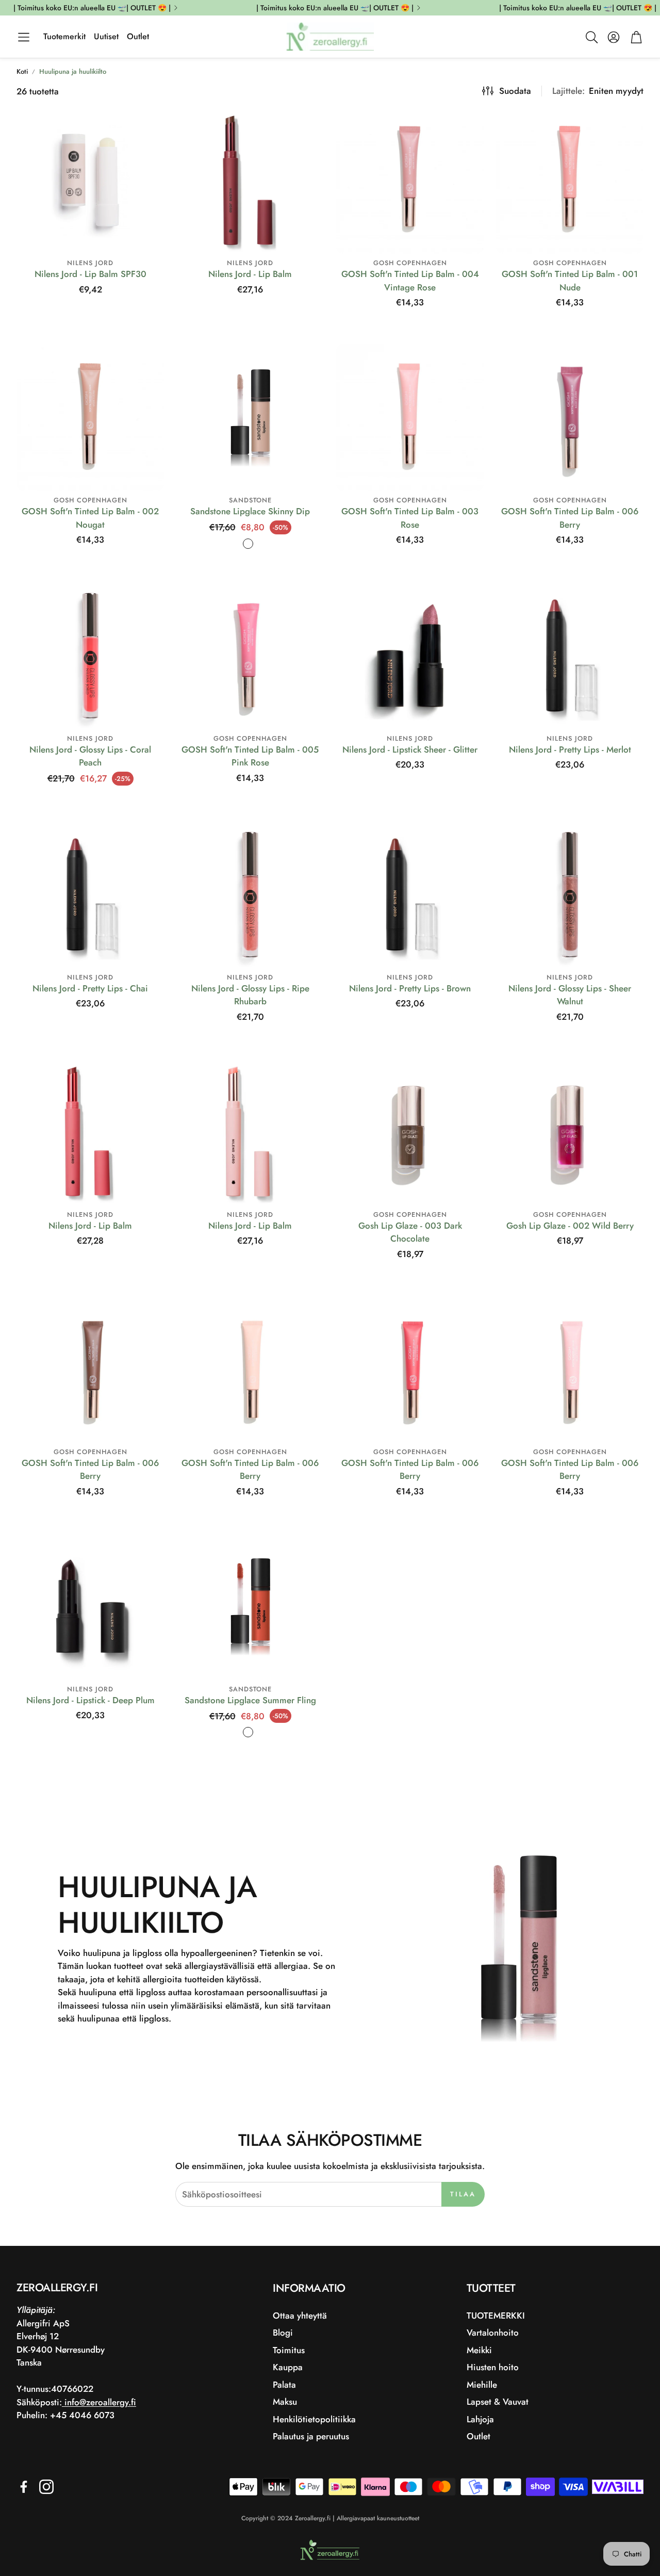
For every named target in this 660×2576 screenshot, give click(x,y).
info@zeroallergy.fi (99, 2402)
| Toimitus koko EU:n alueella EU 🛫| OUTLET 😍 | (92, 8)
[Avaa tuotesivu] (90, 180)
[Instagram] (46, 2487)
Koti (22, 71)
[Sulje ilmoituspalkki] (650, 8)
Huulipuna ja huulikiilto (73, 71)
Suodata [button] (515, 91)
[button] (24, 37)
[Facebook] (24, 2487)
